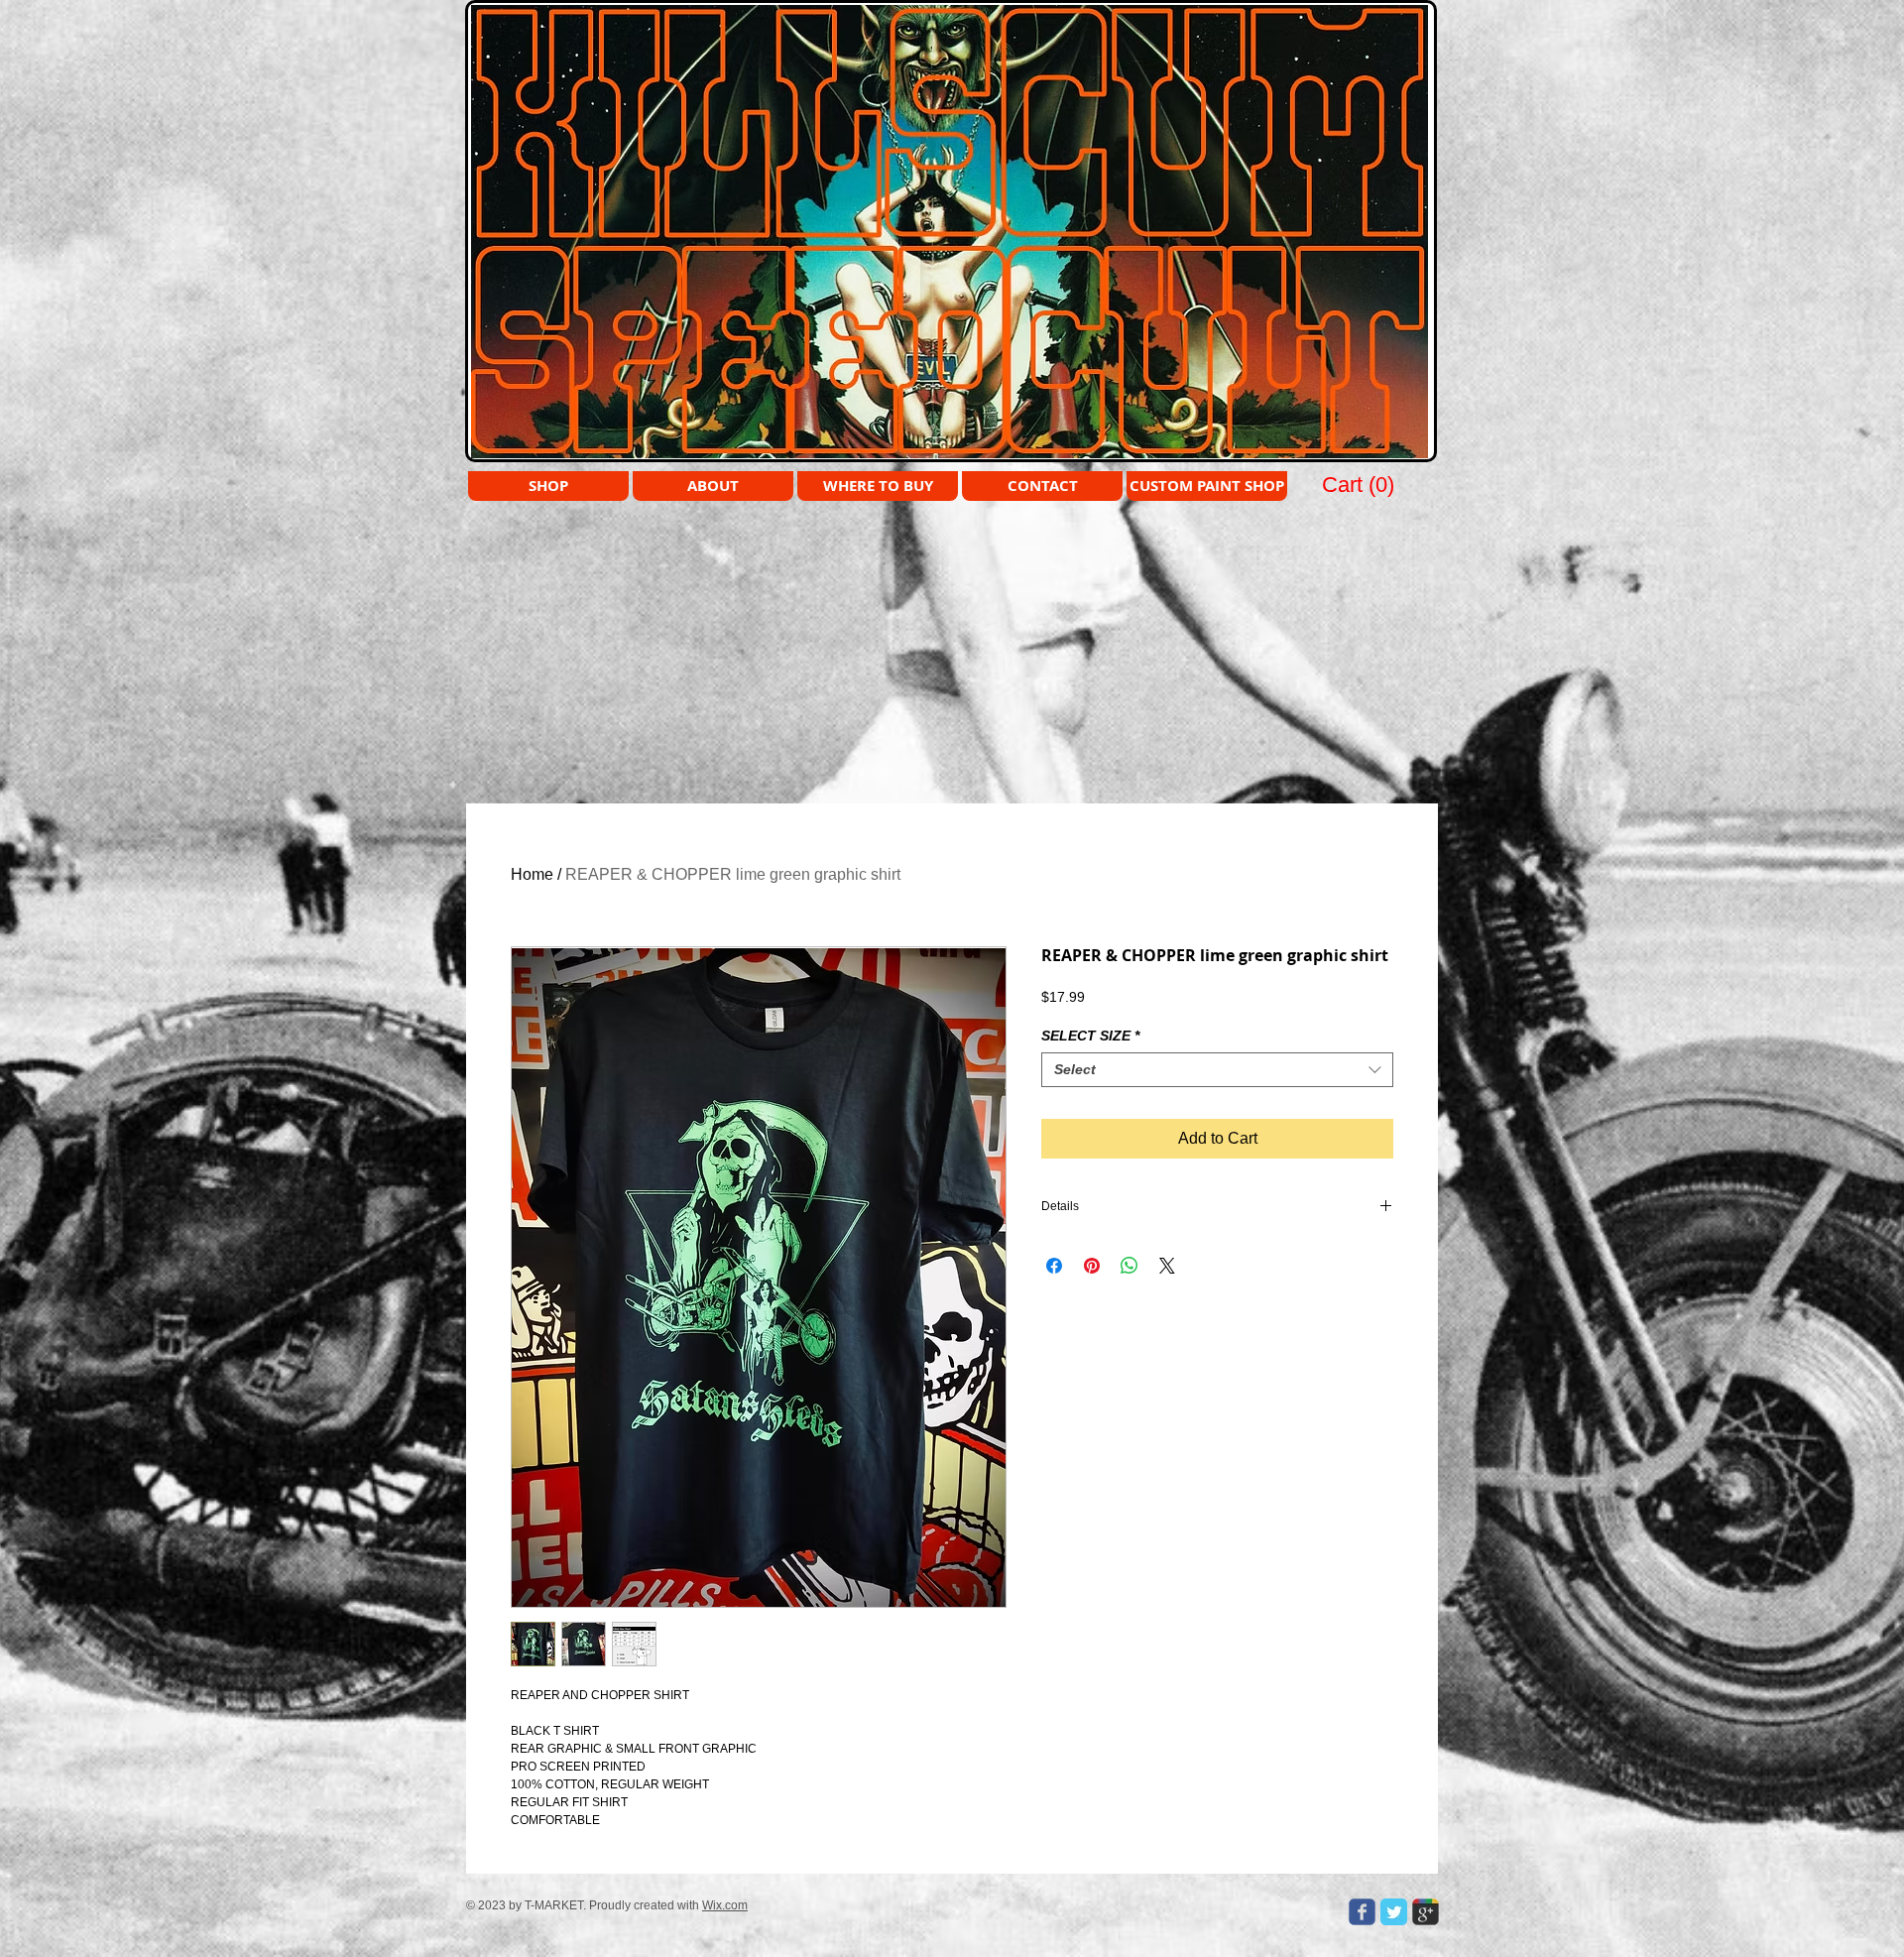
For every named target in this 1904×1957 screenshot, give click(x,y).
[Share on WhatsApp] (1130, 1266)
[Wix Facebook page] (1362, 1912)
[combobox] (1217, 1070)
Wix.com (725, 1905)
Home (532, 874)
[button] (1360, 484)
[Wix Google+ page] (1426, 1912)
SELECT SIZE (1090, 1036)
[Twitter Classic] (1394, 1912)
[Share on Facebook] (1054, 1266)
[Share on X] (1167, 1266)
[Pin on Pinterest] (1092, 1266)
